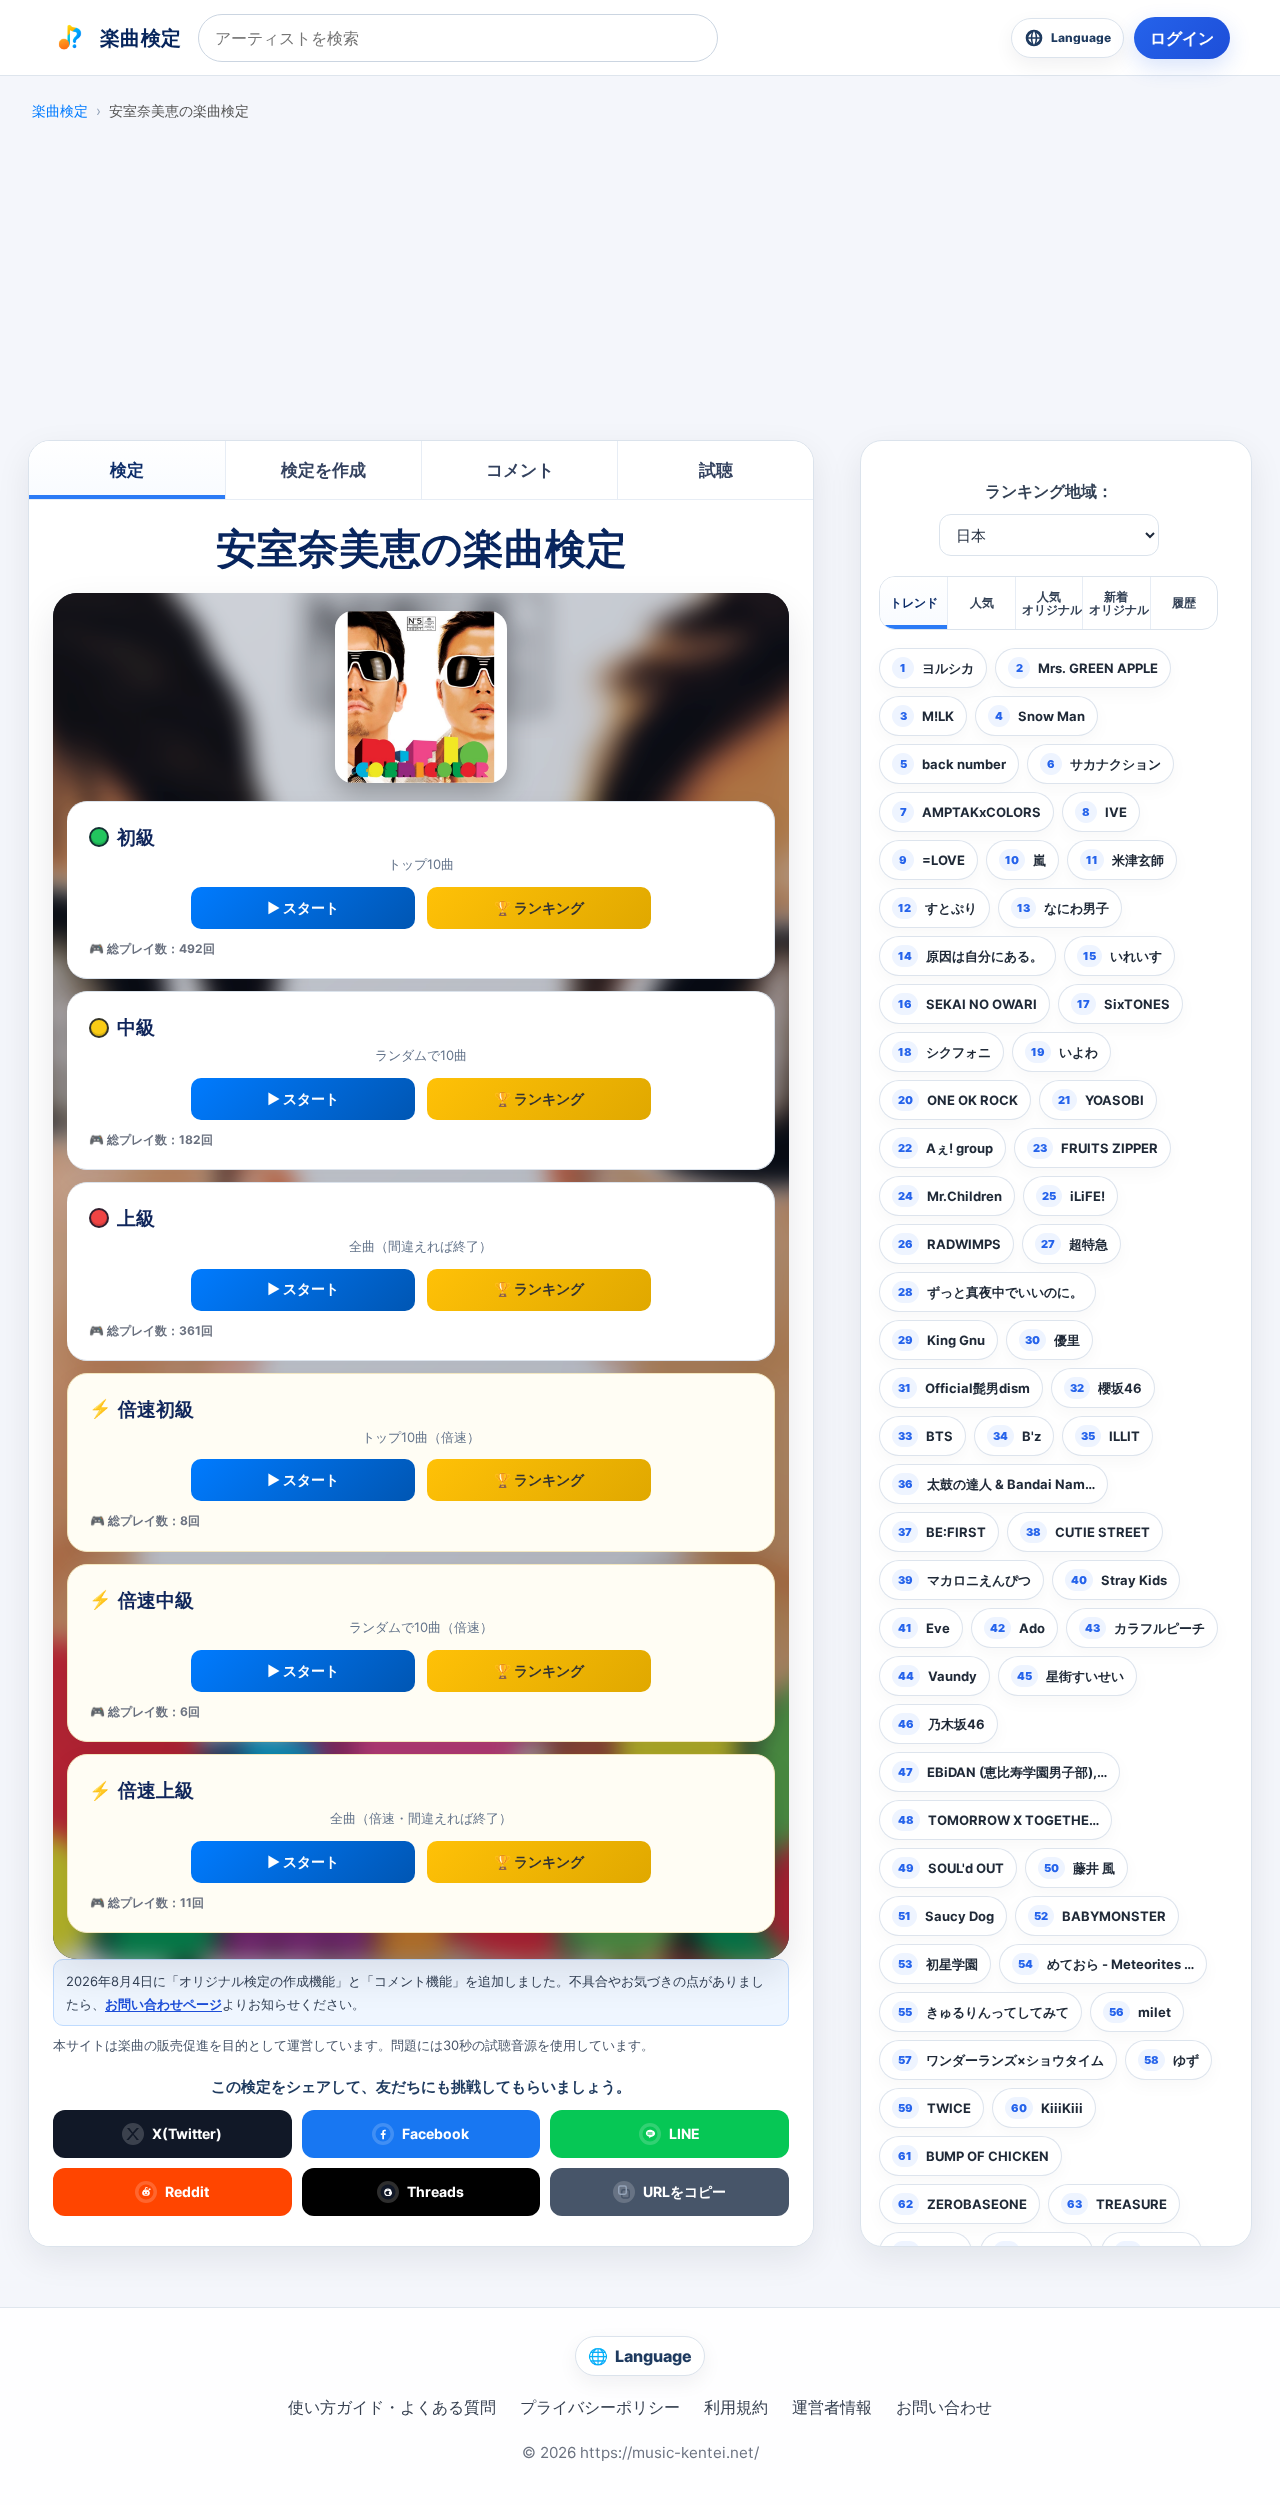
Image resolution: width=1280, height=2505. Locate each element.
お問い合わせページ (163, 2004)
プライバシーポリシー (600, 2407)
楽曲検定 (60, 110)
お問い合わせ (944, 2407)
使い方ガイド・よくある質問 (392, 2407)
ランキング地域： (1049, 491)
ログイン (1182, 38)
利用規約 (736, 2407)
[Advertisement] (640, 286)
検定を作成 (323, 470)
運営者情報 (832, 2407)
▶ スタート (303, 907)
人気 (982, 602)
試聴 (716, 470)
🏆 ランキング (539, 907)
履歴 (1184, 602)
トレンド (914, 602)
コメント (520, 470)
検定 (127, 470)
